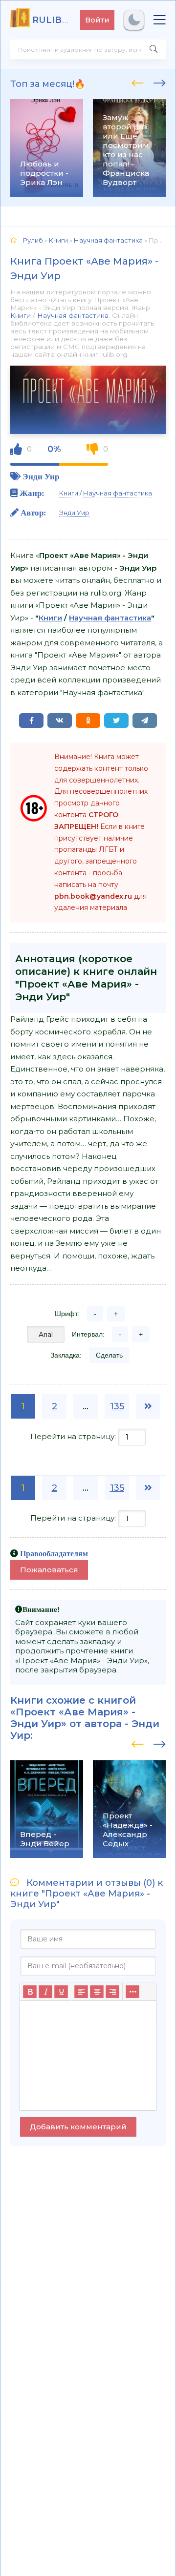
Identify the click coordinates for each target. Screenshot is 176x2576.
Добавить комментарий (78, 2127)
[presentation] (138, 82)
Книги (21, 315)
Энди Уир (41, 476)
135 (117, 1406)
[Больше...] (132, 1992)
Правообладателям (54, 1553)
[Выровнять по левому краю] (81, 1992)
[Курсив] (45, 1992)
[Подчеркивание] (61, 1992)
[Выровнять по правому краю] (112, 1992)
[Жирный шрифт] (30, 1992)
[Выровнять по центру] (97, 1992)
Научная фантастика (73, 315)
